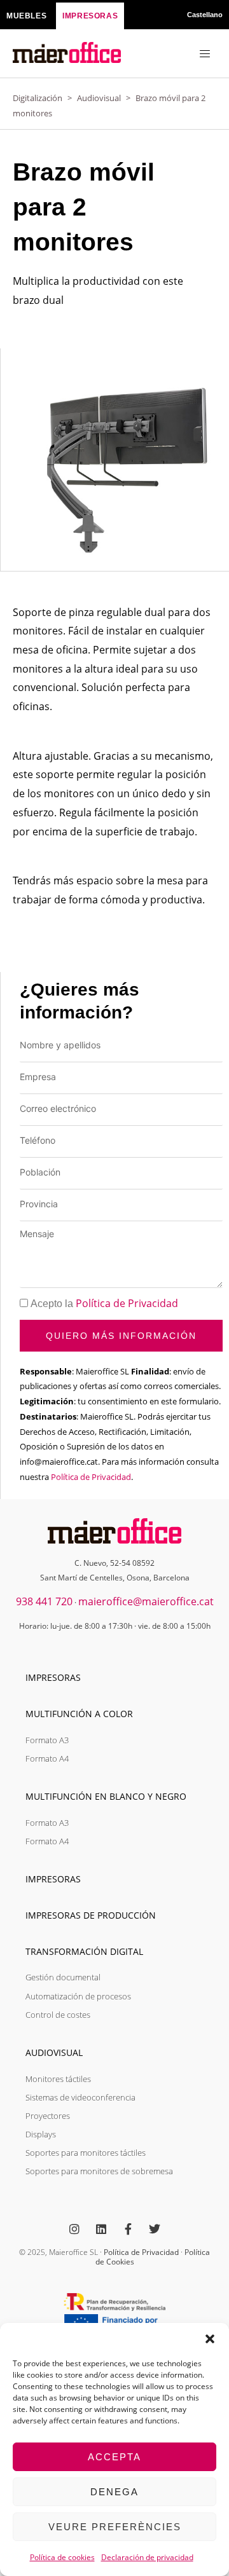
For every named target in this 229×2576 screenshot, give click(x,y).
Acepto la (104, 1304)
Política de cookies (62, 2557)
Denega (114, 2492)
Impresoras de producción (91, 1915)
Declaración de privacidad (147, 2557)
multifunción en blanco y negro (106, 1796)
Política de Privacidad (127, 1303)
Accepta (114, 2457)
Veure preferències (115, 2527)
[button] (210, 2339)
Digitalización (38, 98)
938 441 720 (44, 1601)
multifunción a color (79, 1714)
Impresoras (53, 1677)
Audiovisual (99, 98)
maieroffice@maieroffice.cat (146, 1601)
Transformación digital (84, 1951)
